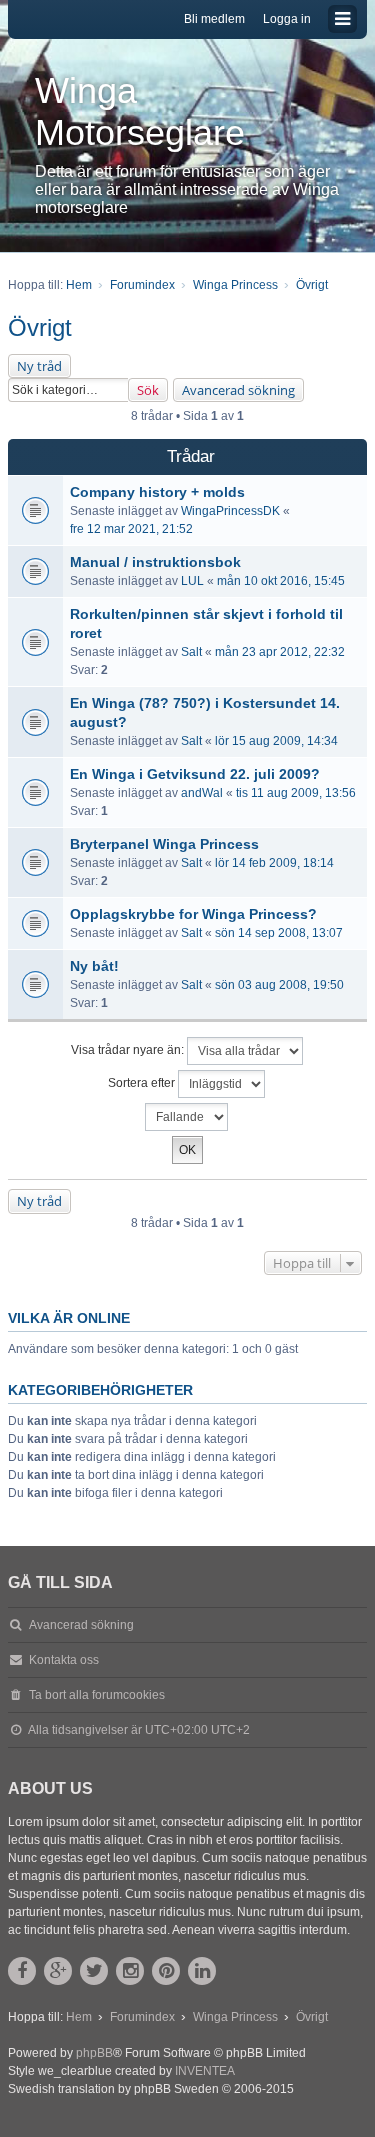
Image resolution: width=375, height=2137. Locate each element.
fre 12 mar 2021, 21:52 (131, 529)
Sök (148, 390)
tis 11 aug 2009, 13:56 (296, 793)
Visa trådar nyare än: (129, 1051)
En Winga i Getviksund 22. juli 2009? (195, 774)
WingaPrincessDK (230, 511)
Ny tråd (39, 366)
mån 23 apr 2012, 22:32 (280, 652)
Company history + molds (157, 492)
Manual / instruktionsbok (155, 562)
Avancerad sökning (238, 390)
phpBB (94, 2053)
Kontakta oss (64, 1660)
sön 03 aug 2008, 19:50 (279, 985)
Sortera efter (143, 1084)
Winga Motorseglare (140, 111)
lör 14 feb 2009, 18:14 (274, 863)
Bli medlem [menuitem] (214, 19)
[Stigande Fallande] (187, 1117)
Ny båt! (94, 966)
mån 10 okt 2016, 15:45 (281, 581)
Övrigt (40, 327)
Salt (191, 652)
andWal (202, 793)
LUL (192, 581)
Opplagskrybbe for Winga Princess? (193, 914)
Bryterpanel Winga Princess (164, 844)
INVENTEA (205, 2071)
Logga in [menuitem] (287, 19)
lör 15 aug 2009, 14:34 (276, 741)
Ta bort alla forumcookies (97, 1695)
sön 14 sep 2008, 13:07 (279, 933)
